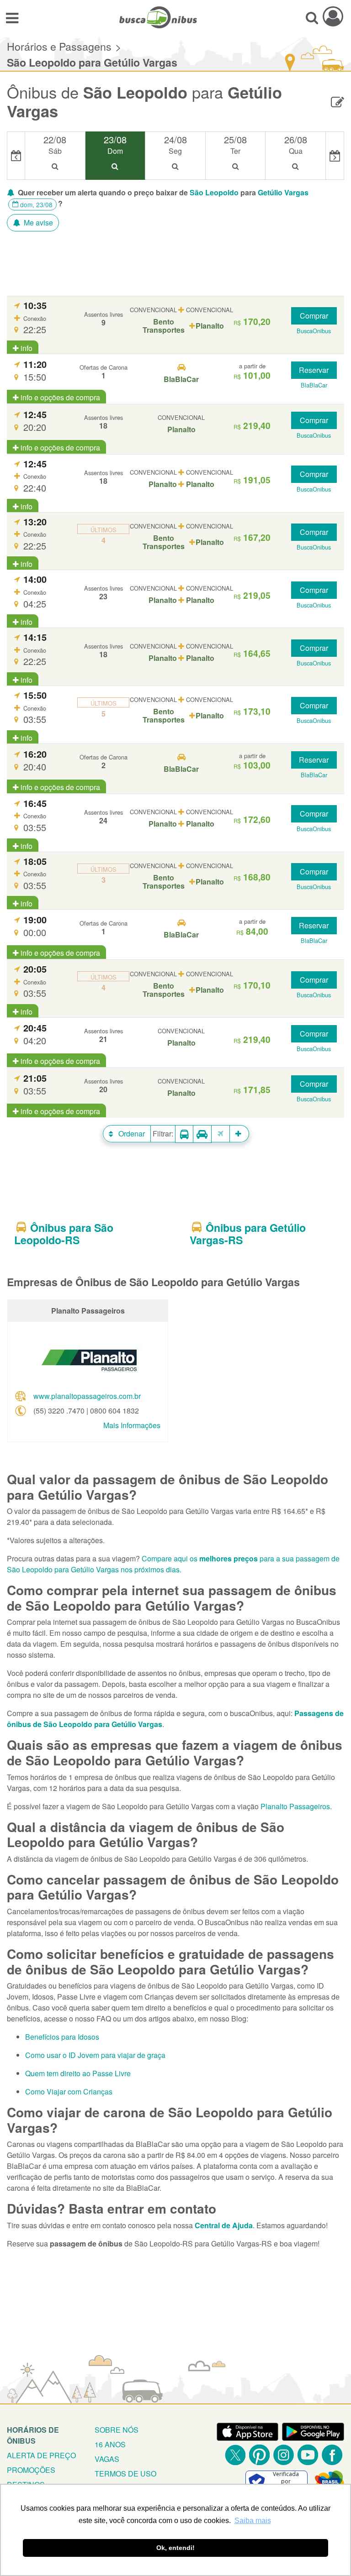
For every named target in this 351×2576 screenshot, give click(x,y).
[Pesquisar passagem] (312, 17)
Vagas (107, 2459)
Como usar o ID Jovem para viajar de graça (95, 2055)
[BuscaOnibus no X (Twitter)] (235, 2455)
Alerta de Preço (41, 2455)
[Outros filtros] (239, 1134)
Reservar (314, 370)
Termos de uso (125, 2474)
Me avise (37, 223)
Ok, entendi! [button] (175, 2548)
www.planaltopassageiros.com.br (87, 1396)
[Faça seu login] (333, 16)
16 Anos (110, 2444)
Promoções (31, 2470)
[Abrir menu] (12, 17)
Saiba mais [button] (253, 2521)
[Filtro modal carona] (202, 1134)
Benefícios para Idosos (62, 2037)
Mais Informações (132, 1425)
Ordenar (131, 1134)
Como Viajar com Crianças (69, 2092)
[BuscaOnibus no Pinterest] (259, 2455)
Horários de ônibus (33, 2435)
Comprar (314, 316)
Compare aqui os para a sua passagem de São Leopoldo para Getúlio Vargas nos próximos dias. (173, 1564)
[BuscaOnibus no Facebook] (332, 2455)
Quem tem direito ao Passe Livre (78, 2073)
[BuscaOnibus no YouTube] (308, 2455)
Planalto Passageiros (295, 1806)
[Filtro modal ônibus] (184, 1134)
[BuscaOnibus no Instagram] (284, 2455)
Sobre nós (117, 2430)
